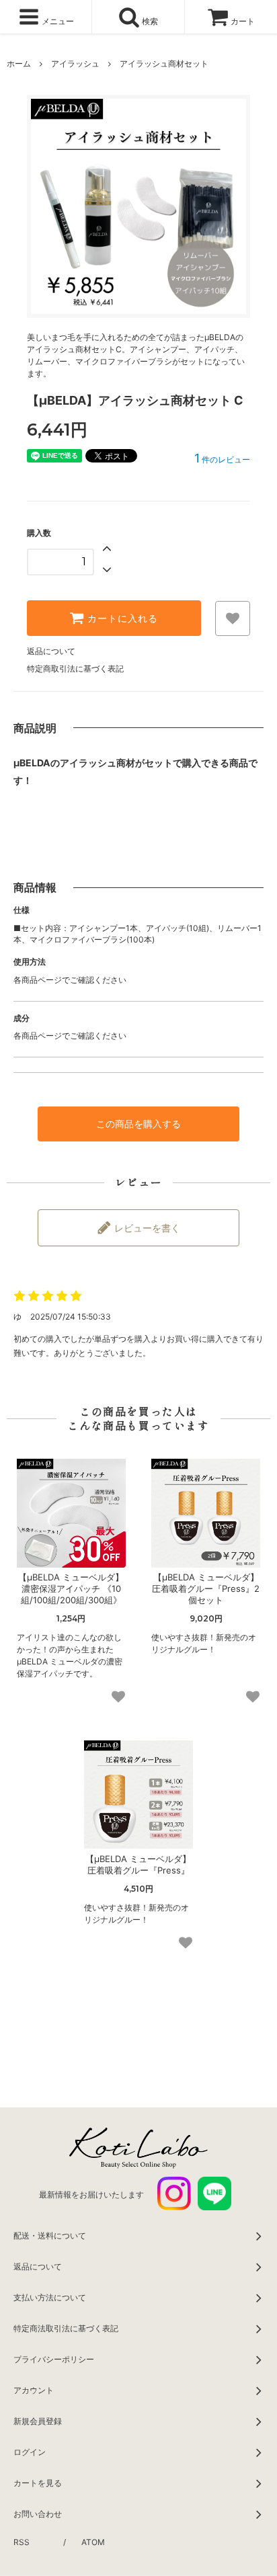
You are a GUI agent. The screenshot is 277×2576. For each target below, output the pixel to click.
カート (243, 21)
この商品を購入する (138, 1124)
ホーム (19, 64)
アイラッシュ (75, 64)
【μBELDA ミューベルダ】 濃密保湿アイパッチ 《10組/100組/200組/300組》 (71, 1588)
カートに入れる (121, 618)
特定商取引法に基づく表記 (75, 669)
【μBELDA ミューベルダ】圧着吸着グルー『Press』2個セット (206, 1588)
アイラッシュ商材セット (164, 64)
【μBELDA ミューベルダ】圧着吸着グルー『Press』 (138, 1864)
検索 (149, 21)
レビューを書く (146, 1228)
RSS (22, 2542)
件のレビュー (222, 459)
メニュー (57, 21)
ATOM (93, 2542)
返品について (51, 651)
